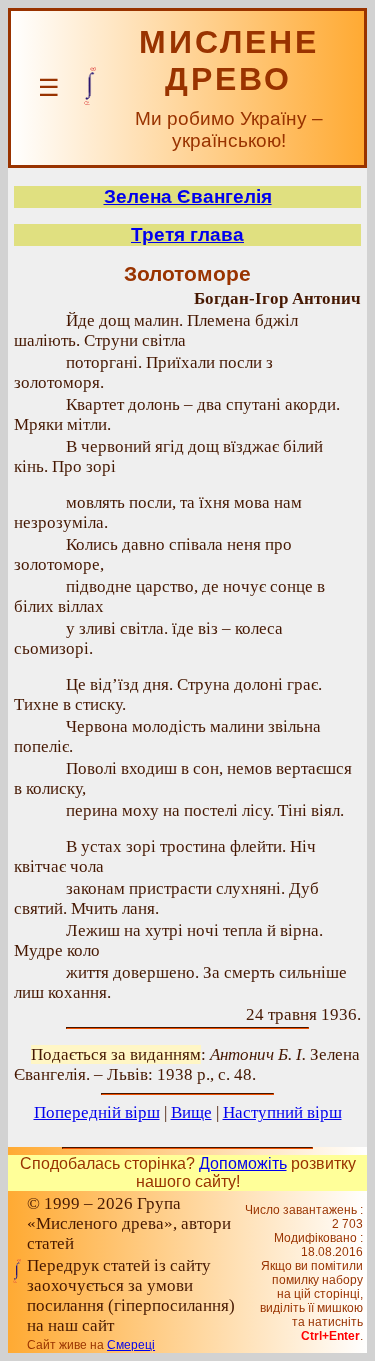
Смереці (131, 1345)
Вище (191, 1112)
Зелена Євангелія (188, 196)
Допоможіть (243, 1163)
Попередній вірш (97, 1112)
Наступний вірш (282, 1112)
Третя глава (187, 234)
